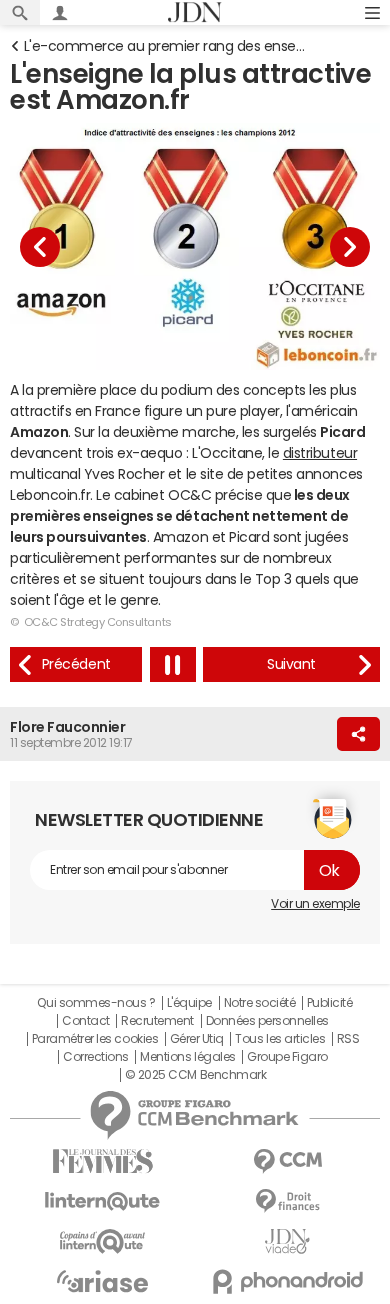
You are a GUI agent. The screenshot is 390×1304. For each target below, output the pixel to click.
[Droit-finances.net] (287, 1201)
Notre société (260, 1003)
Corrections (96, 1057)
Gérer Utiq (197, 1039)
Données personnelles (267, 1021)
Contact (86, 1021)
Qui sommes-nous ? (96, 1003)
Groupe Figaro (287, 1057)
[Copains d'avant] (102, 1241)
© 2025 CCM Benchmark (195, 1075)
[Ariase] (102, 1281)
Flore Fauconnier (67, 727)
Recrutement (157, 1021)
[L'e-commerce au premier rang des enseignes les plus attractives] (76, 664)
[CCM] (287, 1161)
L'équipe (189, 1003)
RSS (348, 1039)
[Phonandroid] (287, 1281)
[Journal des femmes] (102, 1161)
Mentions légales (187, 1057)
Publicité (330, 1003)
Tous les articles (280, 1039)
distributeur (320, 453)
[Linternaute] (102, 1201)
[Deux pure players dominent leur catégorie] (291, 664)
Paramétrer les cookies (95, 1039)
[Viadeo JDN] (287, 1241)
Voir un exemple (315, 904)
